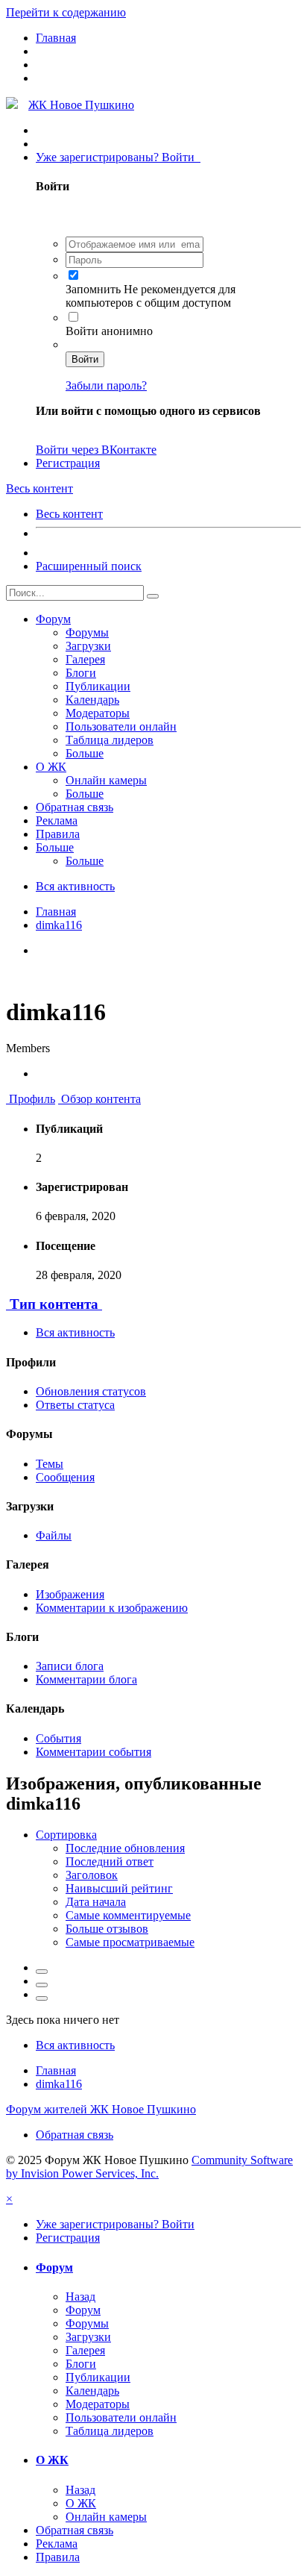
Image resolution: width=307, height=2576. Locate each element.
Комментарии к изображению (112, 1608)
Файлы (54, 1535)
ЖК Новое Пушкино (81, 105)
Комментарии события (94, 1752)
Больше (85, 753)
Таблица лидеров (110, 740)
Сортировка (66, 1835)
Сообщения (65, 1477)
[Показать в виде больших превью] (42, 1985)
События (58, 1738)
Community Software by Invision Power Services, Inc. (149, 2167)
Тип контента (54, 1304)
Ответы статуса (75, 1405)
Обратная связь (75, 807)
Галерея (85, 659)
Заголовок (92, 1875)
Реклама (57, 820)
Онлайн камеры (106, 780)
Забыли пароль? (106, 385)
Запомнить (95, 289)
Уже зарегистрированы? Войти (118, 157)
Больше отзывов (107, 1929)
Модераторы (98, 713)
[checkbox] (73, 275)
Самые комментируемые (128, 1915)
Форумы (87, 632)
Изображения (70, 1594)
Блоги (81, 673)
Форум (53, 619)
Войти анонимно (109, 331)
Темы (50, 1464)
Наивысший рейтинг (119, 1888)
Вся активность (75, 1332)
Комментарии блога (86, 1679)
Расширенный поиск (89, 566)
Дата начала (96, 1902)
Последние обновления (125, 1848)
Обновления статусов (91, 1391)
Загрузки (88, 646)
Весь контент (69, 514)
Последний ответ (110, 1861)
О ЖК (51, 767)
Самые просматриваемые (130, 1942)
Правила (58, 834)
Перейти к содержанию (66, 12)
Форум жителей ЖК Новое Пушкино (101, 2109)
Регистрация (68, 463)
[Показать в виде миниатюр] (42, 1972)
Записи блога (70, 1666)
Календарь (92, 700)
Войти (85, 359)
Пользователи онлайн (121, 726)
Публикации (98, 686)
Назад (80, 2297)
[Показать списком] (42, 1998)
